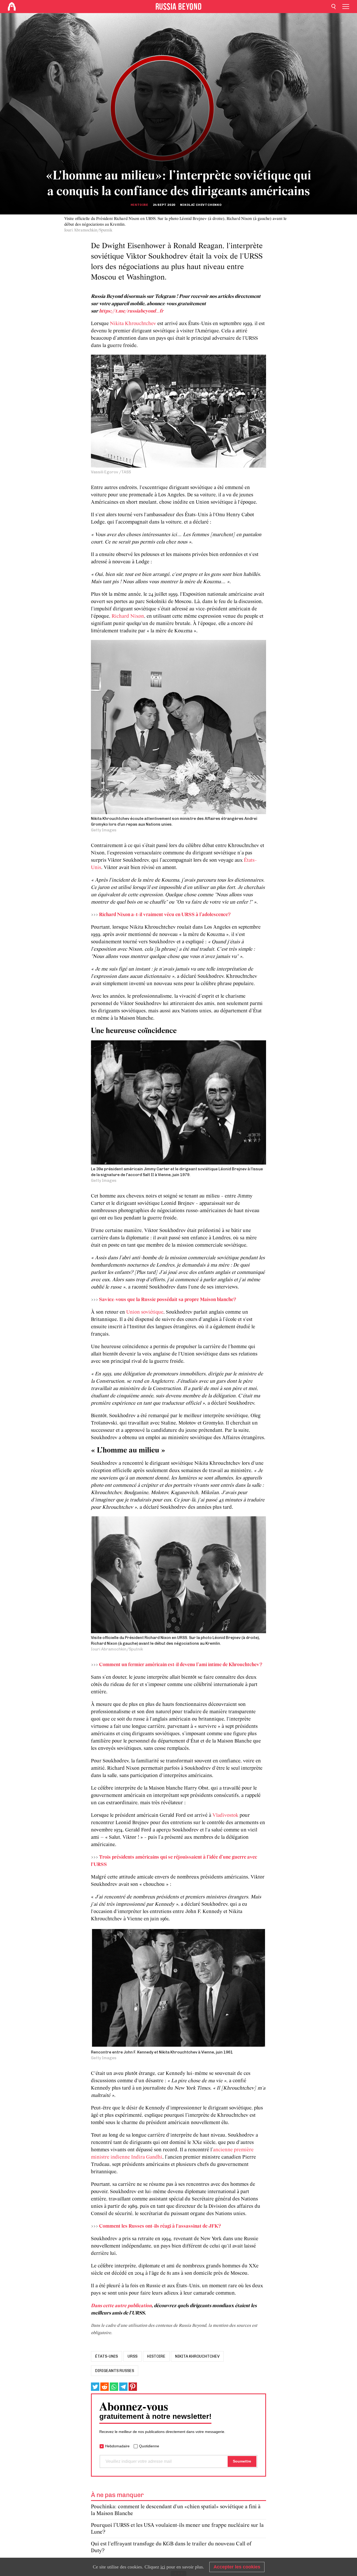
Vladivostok (225, 1815)
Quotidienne (149, 2446)
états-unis (106, 2356)
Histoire (139, 205)
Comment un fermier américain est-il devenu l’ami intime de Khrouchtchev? (181, 1665)
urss (133, 2356)
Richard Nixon (128, 616)
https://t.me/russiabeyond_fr (131, 311)
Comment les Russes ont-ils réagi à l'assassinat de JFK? (160, 2226)
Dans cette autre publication (121, 2306)
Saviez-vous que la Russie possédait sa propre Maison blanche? (168, 1300)
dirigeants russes (115, 2371)
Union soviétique (145, 1312)
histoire (156, 2356)
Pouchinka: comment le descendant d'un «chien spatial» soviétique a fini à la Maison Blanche (176, 2510)
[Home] (12, 7)
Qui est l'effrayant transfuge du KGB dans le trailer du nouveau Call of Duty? (171, 2547)
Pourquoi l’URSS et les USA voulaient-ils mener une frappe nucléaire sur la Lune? (177, 2529)
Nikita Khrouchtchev (133, 324)
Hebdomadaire (117, 2446)
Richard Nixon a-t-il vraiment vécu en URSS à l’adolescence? (165, 915)
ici (163, 2567)
